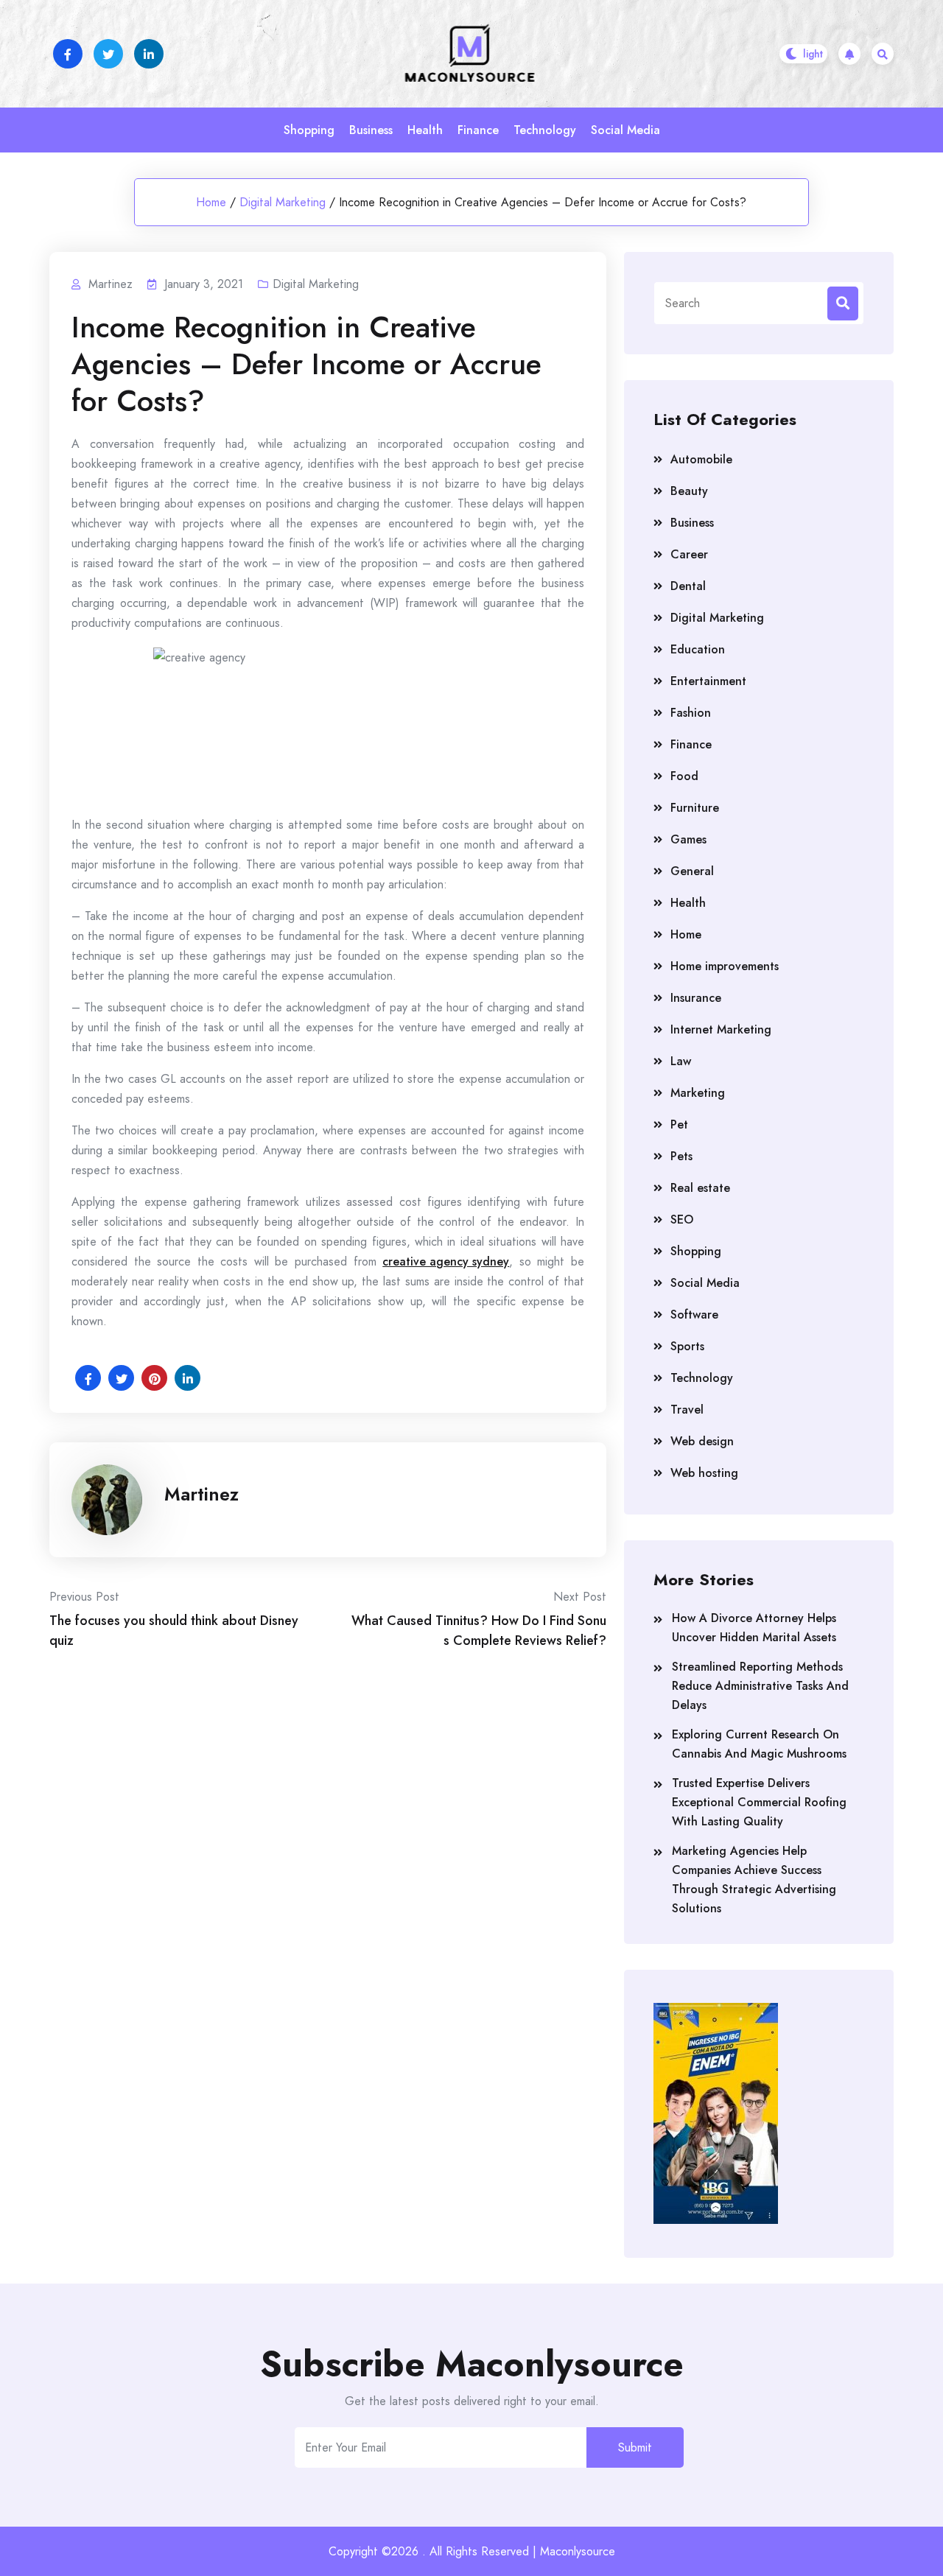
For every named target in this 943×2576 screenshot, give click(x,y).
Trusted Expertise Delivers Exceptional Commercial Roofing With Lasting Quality (759, 1802)
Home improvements (725, 966)
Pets (681, 1156)
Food (684, 776)
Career (689, 554)
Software (694, 1315)
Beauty (689, 491)
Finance (478, 130)
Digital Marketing (283, 202)
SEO (682, 1219)
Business (371, 130)
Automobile (701, 459)
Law (681, 1061)
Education (698, 649)
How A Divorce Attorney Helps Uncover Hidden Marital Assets (754, 1628)
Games (688, 839)
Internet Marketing (721, 1029)
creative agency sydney (446, 1261)
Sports (687, 1346)
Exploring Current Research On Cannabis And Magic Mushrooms (759, 1744)
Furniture (695, 808)
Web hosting (704, 1473)
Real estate (700, 1188)
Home (211, 202)
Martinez (201, 1494)
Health (425, 130)
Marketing (698, 1093)
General (692, 871)
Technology (545, 130)
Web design (702, 1441)
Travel (687, 1410)
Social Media (625, 130)
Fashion (691, 713)
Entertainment (708, 681)
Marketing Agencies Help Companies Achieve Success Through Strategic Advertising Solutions (754, 1880)
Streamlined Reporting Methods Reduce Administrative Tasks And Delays (760, 1686)
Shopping (309, 130)
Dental (688, 586)
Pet (679, 1124)
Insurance (696, 998)
